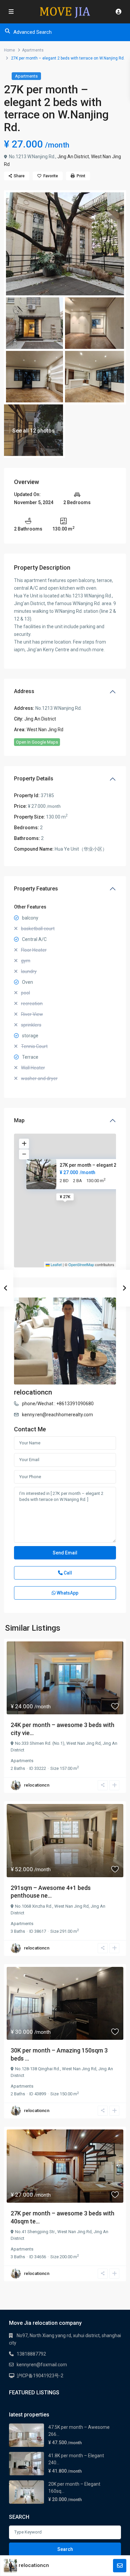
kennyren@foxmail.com (42, 2365)
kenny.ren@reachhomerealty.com (57, 1415)
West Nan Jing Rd (45, 730)
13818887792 (31, 2354)
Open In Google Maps (37, 742)
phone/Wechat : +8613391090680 (58, 1404)
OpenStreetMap (81, 1264)
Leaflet (56, 1264)
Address (24, 691)
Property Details (34, 779)
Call (67, 1573)
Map (19, 1120)
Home (9, 50)
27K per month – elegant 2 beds (94, 1165)
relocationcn (33, 1392)
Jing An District (73, 157)
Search (65, 2549)
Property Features (36, 889)
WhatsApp (67, 1593)
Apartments (33, 50)
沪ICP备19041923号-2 (40, 2376)
